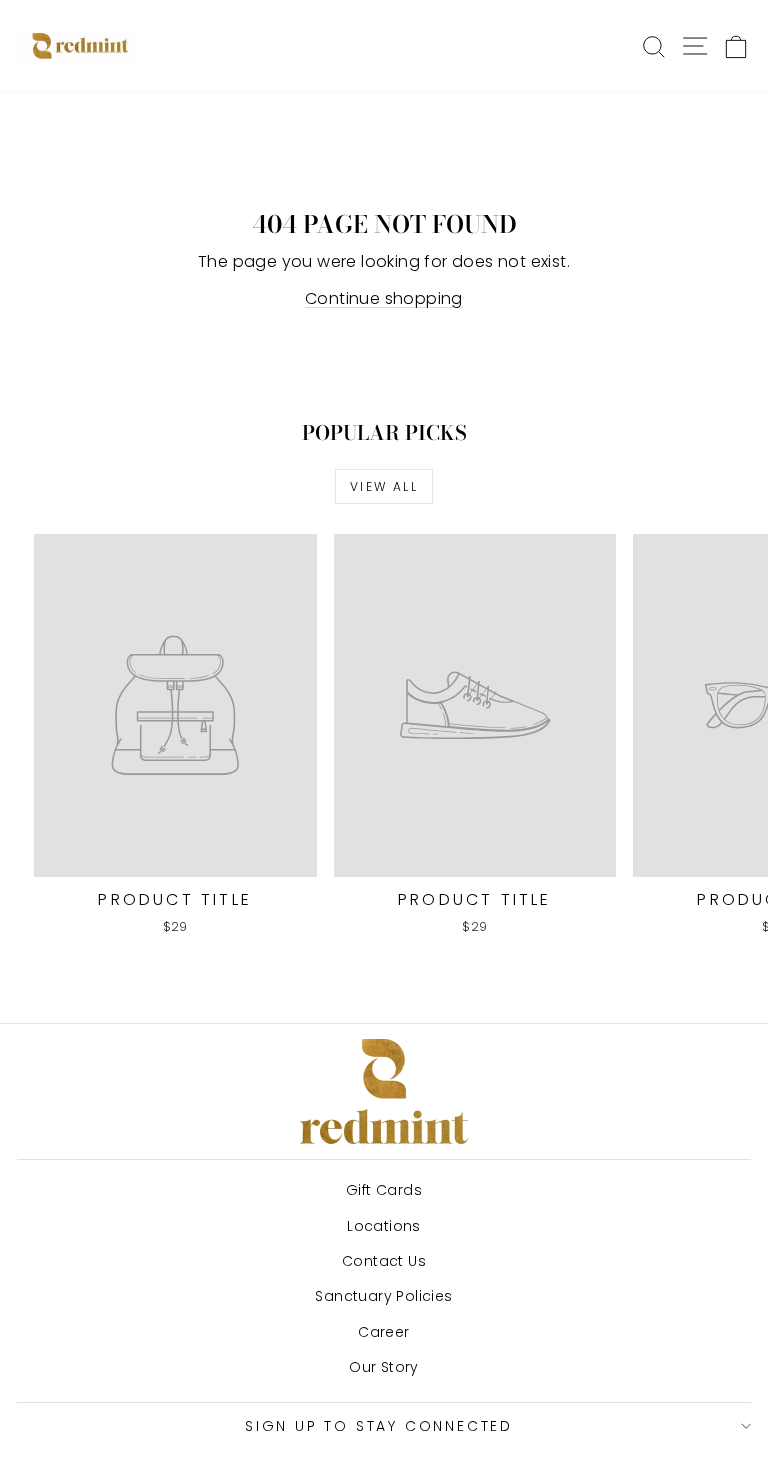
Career (383, 1332)
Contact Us (384, 1261)
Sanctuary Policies (383, 1296)
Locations (384, 1226)
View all (384, 486)
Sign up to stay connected (379, 1426)
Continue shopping (384, 298)
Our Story (384, 1367)
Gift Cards (384, 1190)
